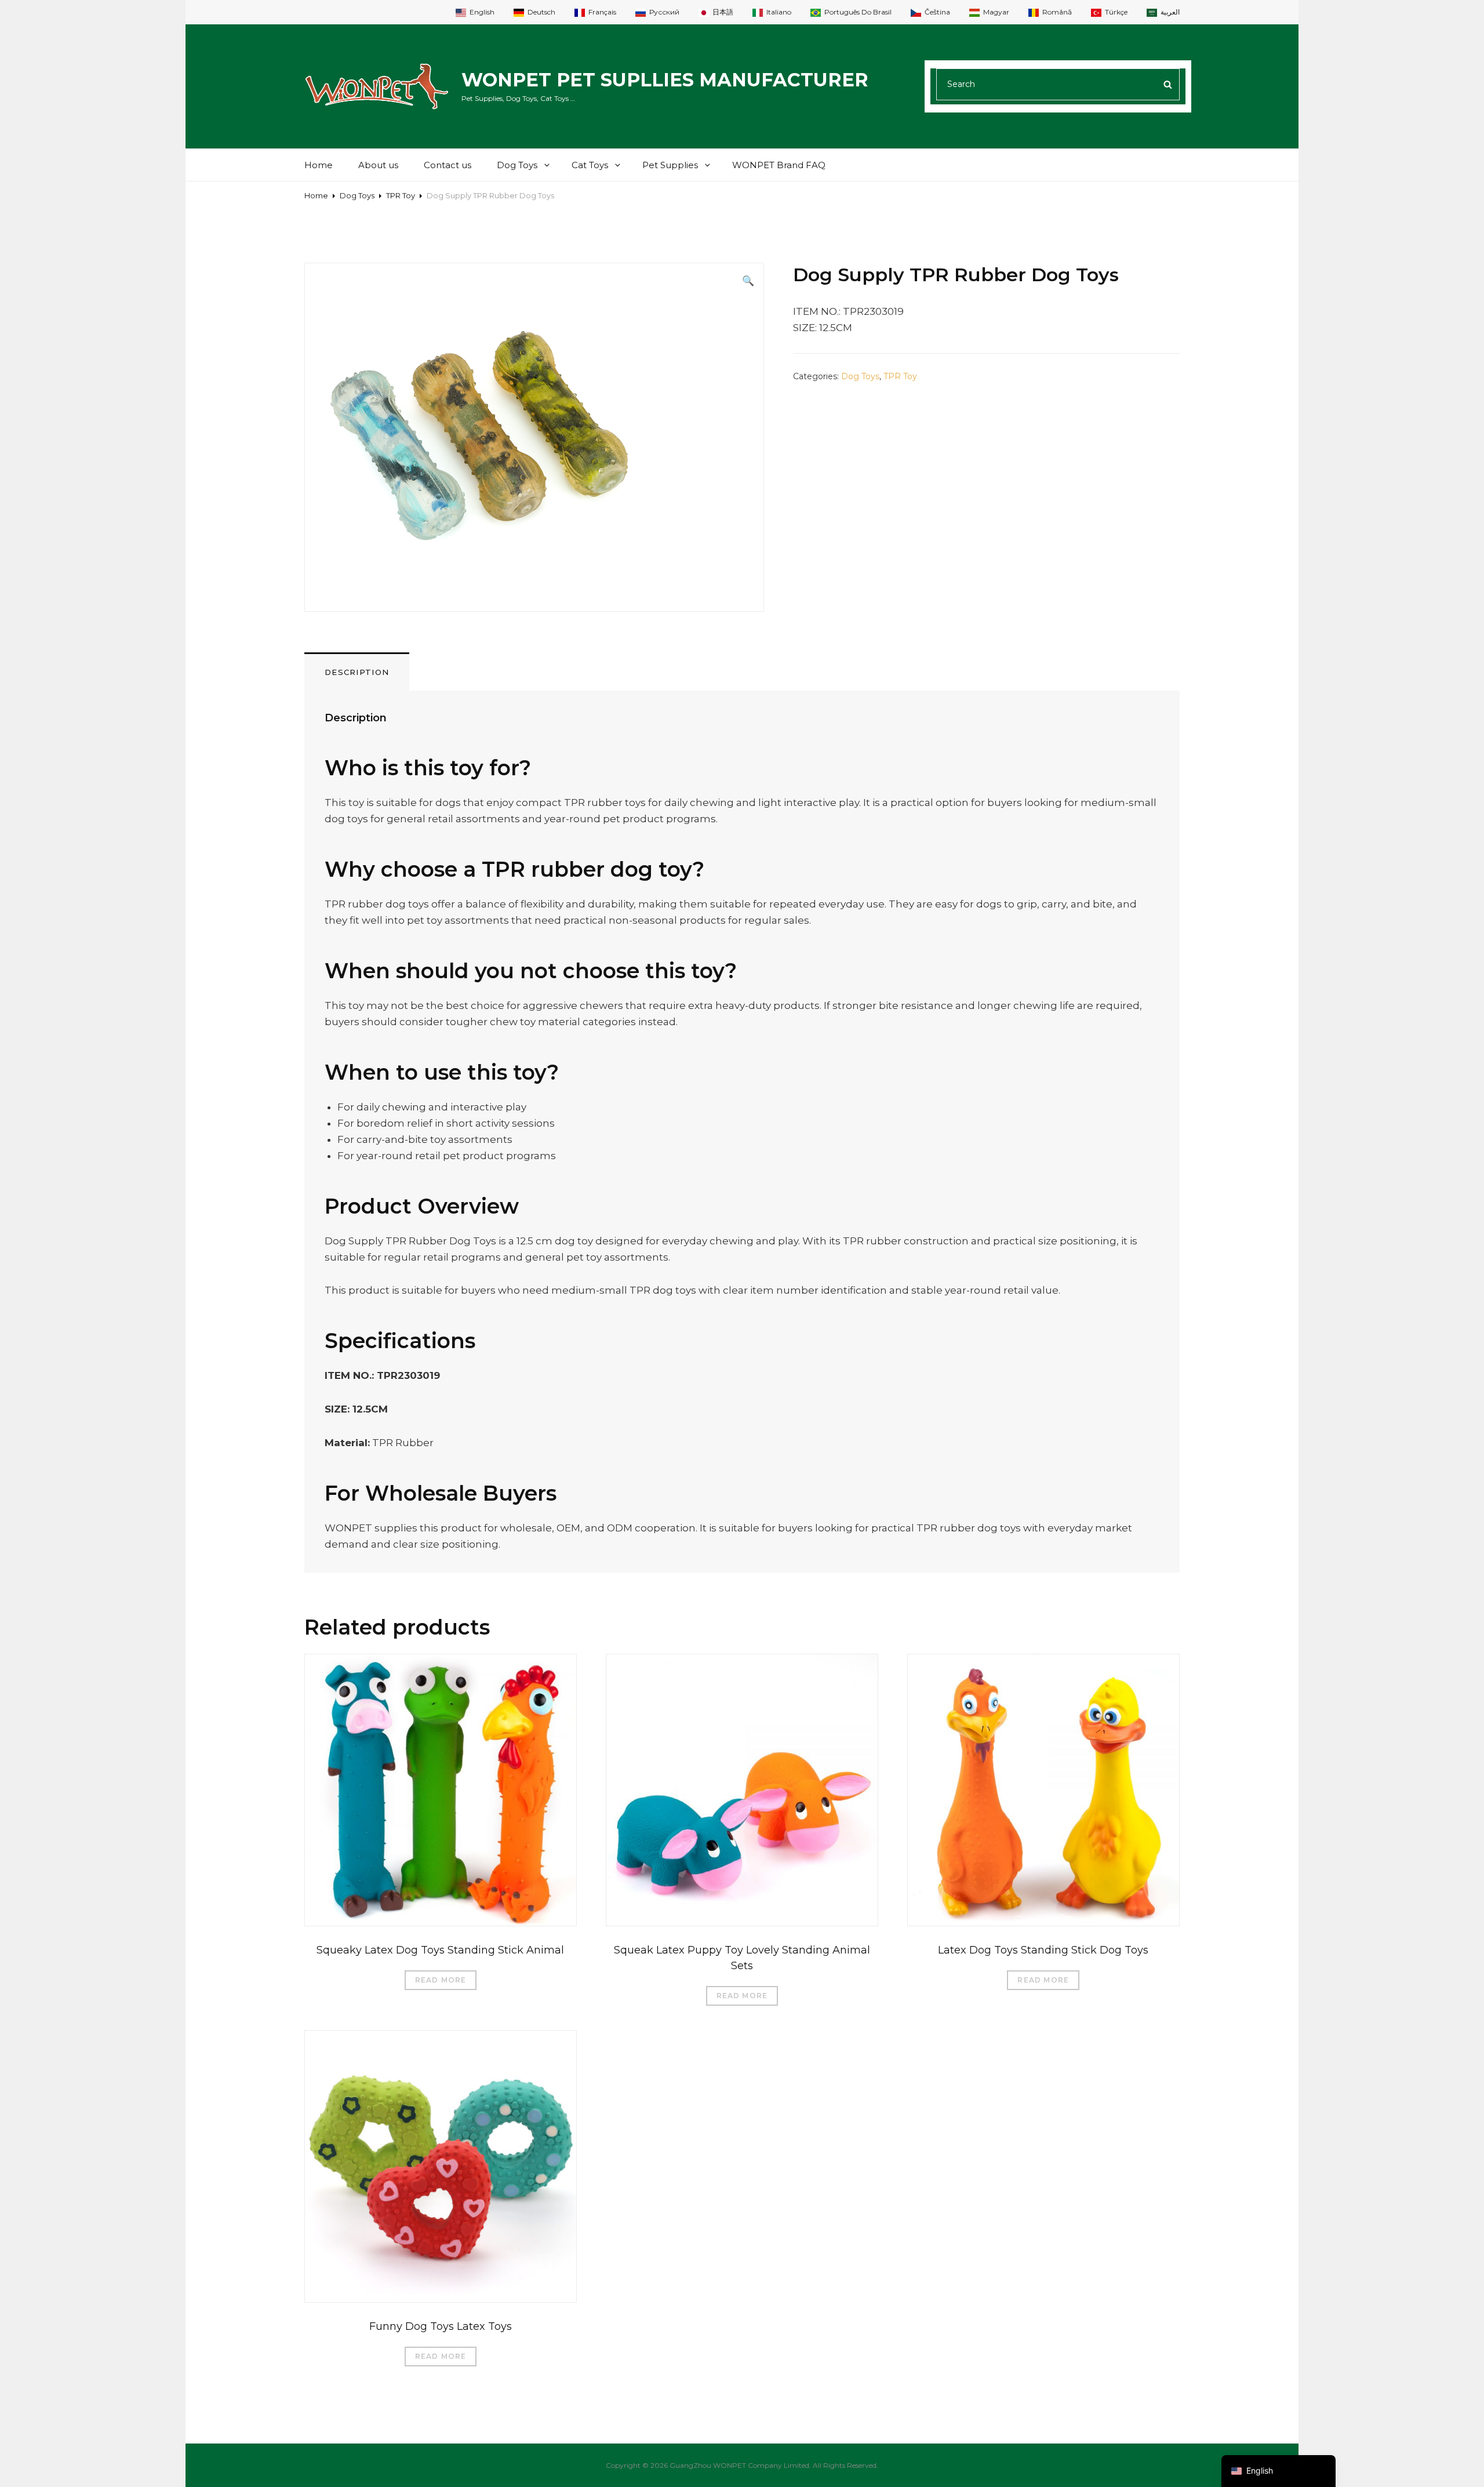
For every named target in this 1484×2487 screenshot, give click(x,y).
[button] (748, 281)
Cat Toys (590, 165)
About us (378, 165)
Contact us (448, 165)
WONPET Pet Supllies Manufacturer (665, 80)
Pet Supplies (670, 165)
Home (319, 165)
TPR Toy (401, 195)
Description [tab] (357, 672)
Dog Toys (517, 165)
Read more (441, 1980)
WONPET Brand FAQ (779, 165)
